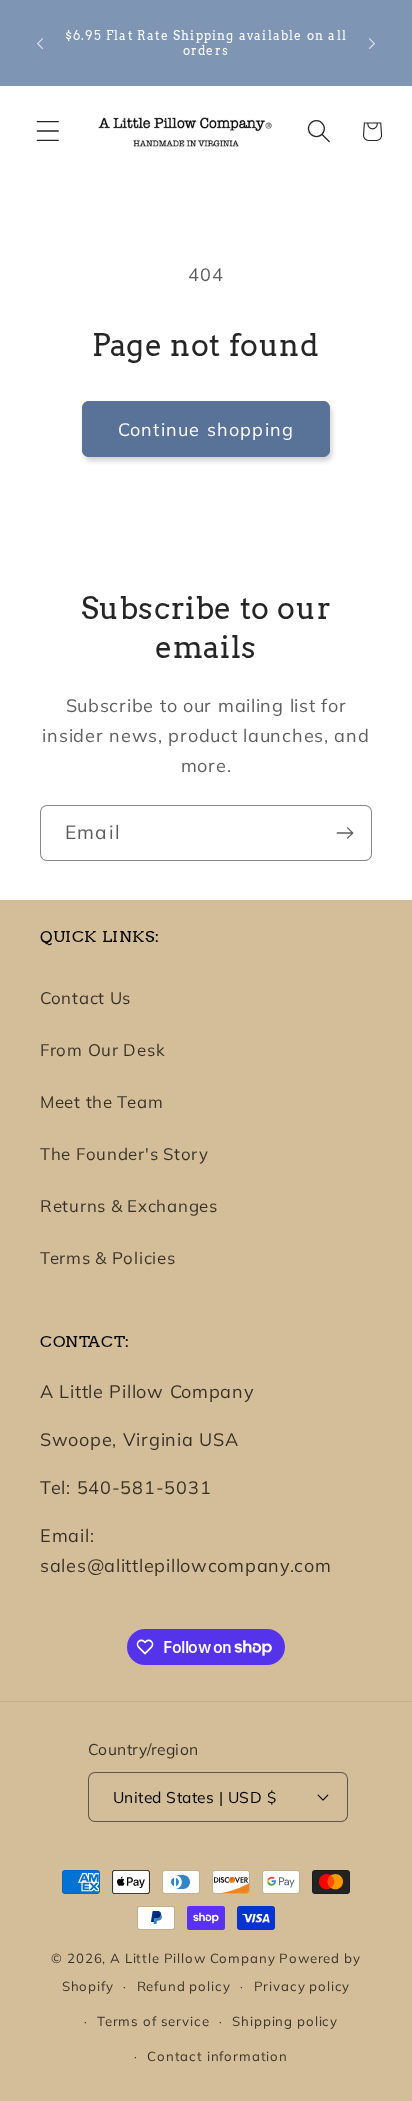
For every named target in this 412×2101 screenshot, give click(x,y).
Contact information (217, 2056)
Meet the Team (101, 1101)
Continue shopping (206, 429)
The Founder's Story (124, 1153)
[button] (48, 131)
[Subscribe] (344, 833)
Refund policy (184, 1986)
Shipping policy (285, 2021)
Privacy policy (302, 1986)
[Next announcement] (372, 43)
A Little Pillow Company (192, 1958)
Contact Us (85, 997)
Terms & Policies (108, 1257)
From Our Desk (102, 1049)
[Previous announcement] (40, 43)
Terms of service (153, 2021)
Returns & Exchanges (129, 1205)
